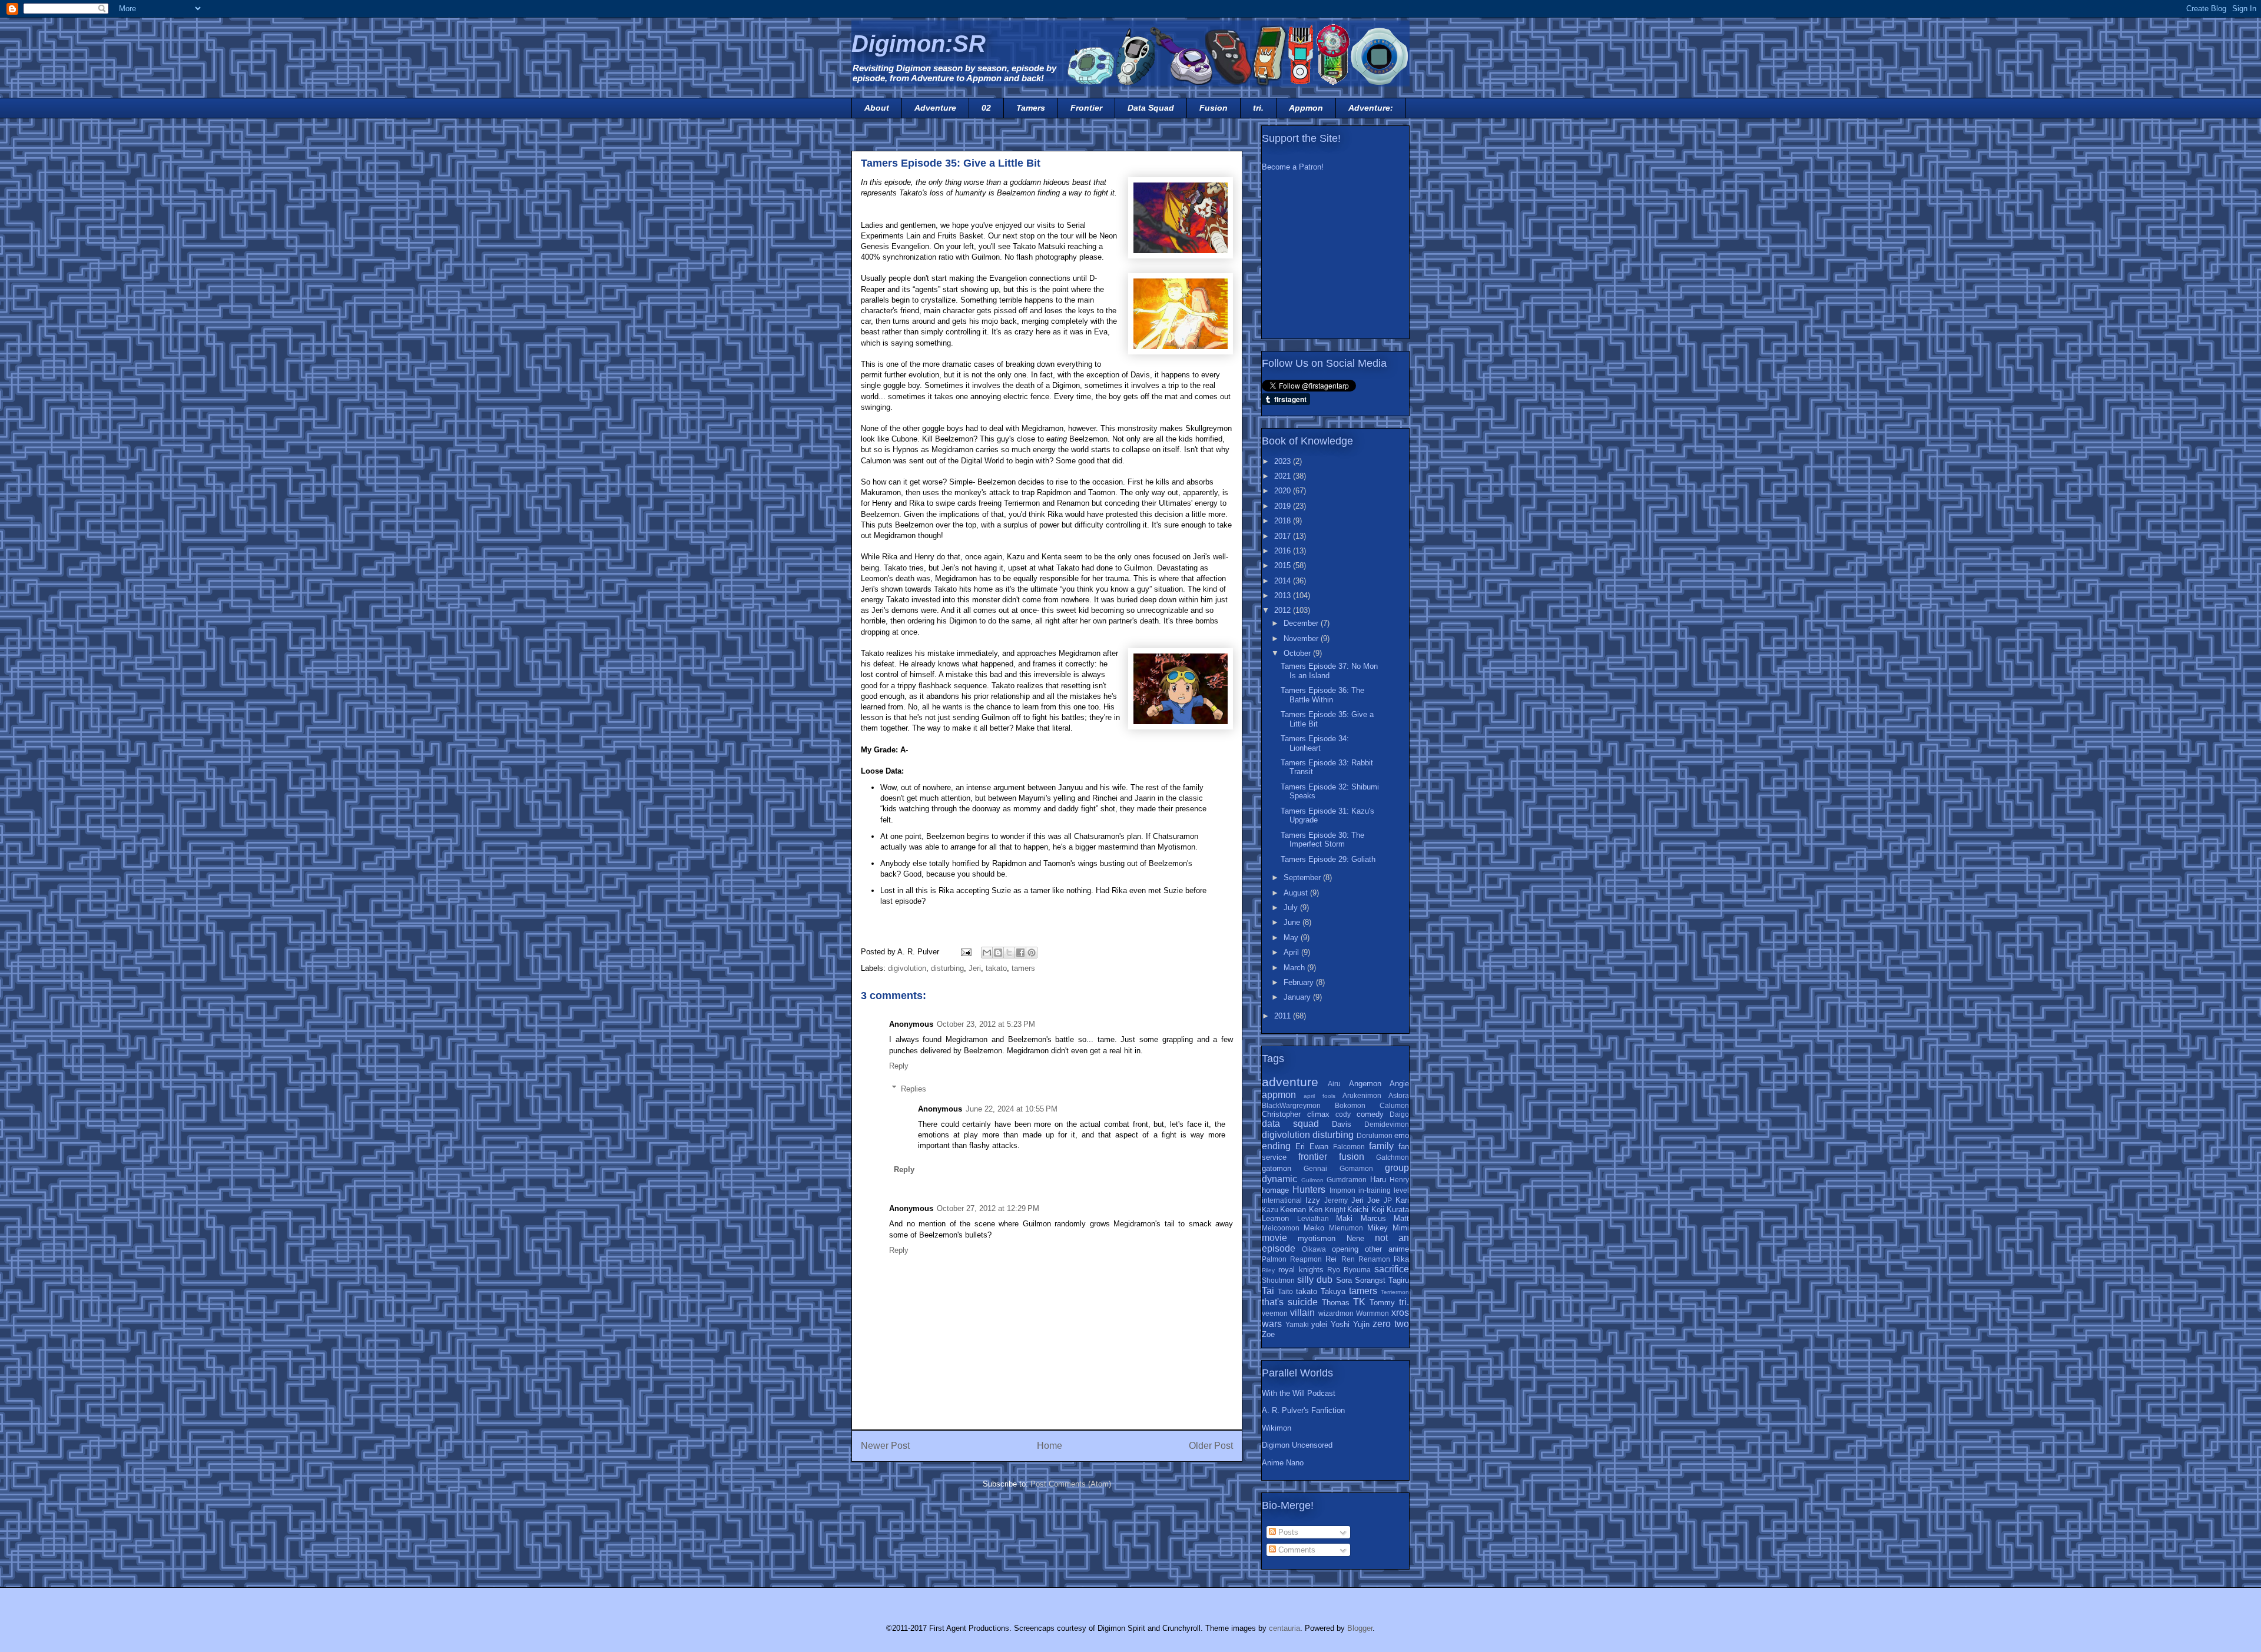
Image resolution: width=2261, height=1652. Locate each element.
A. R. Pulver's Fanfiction (1303, 1410)
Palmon (1274, 1259)
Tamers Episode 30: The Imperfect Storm (1322, 840)
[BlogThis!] (998, 953)
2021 (1284, 476)
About (877, 108)
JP (1388, 1200)
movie (1274, 1238)
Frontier (1086, 108)
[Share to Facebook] (1020, 953)
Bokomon (1350, 1105)
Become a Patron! (1293, 167)
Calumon (1394, 1105)
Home (1050, 1446)
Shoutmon (1278, 1280)
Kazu (1270, 1210)
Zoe (1268, 1334)
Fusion (1214, 108)
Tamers (1031, 108)
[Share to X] (1009, 953)
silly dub (1315, 1280)
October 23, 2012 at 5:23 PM (986, 1024)
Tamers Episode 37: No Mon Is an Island (1329, 671)
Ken (1316, 1210)
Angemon (1365, 1084)
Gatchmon (1393, 1157)
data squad (1290, 1124)
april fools (1319, 1096)
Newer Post (885, 1446)
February (1300, 982)
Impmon (1342, 1190)
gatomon (1277, 1168)
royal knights (1301, 1270)
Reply (899, 1066)
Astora (1399, 1095)
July (1292, 908)
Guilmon (1312, 1180)
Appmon (1306, 108)
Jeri (975, 968)
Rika (1401, 1259)
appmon (1279, 1095)
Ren (1348, 1259)
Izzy (1313, 1200)
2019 (1284, 506)
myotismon (1317, 1238)
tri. (1258, 108)
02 (986, 108)
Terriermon (1395, 1292)
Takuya (1333, 1291)
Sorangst (1370, 1280)
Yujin (1361, 1324)
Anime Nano (1283, 1463)
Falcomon (1349, 1147)
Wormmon (1372, 1313)
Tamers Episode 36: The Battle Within (1322, 695)
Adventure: (1371, 108)
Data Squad (1151, 108)
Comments (1296, 1550)
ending (1276, 1146)
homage (1275, 1190)
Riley (1268, 1270)
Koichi (1358, 1210)
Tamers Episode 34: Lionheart (1315, 743)
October (1298, 653)
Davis (1342, 1124)
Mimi (1401, 1228)
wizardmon (1336, 1313)
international (1282, 1200)
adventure (1290, 1082)
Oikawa (1314, 1249)
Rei (1331, 1259)
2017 (1284, 536)
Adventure (935, 108)
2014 (1284, 581)
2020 (1284, 491)
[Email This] (987, 953)
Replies (914, 1088)
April (1292, 952)
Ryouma (1357, 1270)
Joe (1373, 1200)
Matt (1401, 1218)
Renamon (1374, 1259)
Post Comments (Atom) (1071, 1484)
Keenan (1293, 1210)
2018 (1284, 521)
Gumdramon (1347, 1180)
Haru (1378, 1180)
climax (1318, 1114)
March (1295, 968)
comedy (1370, 1114)
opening (1345, 1249)
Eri (1300, 1147)
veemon (1275, 1313)
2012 (1284, 610)
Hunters (1309, 1190)
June (1293, 922)
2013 (1284, 596)
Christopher (1281, 1114)
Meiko (1314, 1228)
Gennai (1315, 1168)
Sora (1344, 1280)
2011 (1284, 1016)
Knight (1335, 1210)
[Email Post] (965, 952)
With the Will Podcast (1299, 1393)
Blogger (1360, 1628)
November (1302, 638)
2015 (1284, 565)
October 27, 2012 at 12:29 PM (988, 1208)
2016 (1284, 551)
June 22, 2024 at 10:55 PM (1012, 1109)
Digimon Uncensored (1297, 1445)
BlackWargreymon (1291, 1105)
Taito (1285, 1291)
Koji (1378, 1210)
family (1381, 1146)
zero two (1391, 1324)
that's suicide (1290, 1302)
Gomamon (1356, 1168)
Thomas (1336, 1303)
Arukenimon (1362, 1095)
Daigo (1399, 1114)
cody (1343, 1114)
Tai (1268, 1291)
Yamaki (1297, 1324)
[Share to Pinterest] (1032, 953)
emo (1402, 1135)
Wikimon (1277, 1428)
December (1302, 623)
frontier (1313, 1157)
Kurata (1398, 1210)
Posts (1287, 1532)
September (1303, 878)
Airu (1334, 1084)
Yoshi (1340, 1324)
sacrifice (1392, 1269)
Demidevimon (1387, 1124)
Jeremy (1336, 1200)
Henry (1399, 1180)
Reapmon (1306, 1259)
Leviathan (1313, 1218)
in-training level (1384, 1190)
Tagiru (1399, 1280)
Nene (1355, 1238)
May (1292, 938)
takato (996, 968)
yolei (1319, 1324)
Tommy (1382, 1303)
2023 (1284, 461)
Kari (1402, 1200)
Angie (1399, 1084)
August (1297, 893)
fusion (1352, 1157)
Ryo (1334, 1270)
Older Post (1211, 1446)
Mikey (1378, 1228)
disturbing (947, 968)
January (1298, 997)
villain (1302, 1313)
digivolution (907, 968)
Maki (1344, 1218)
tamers (1023, 968)
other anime (1387, 1249)
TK (1359, 1302)
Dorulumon (1375, 1135)
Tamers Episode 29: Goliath (1328, 859)
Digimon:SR (919, 44)
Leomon (1275, 1218)
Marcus (1373, 1218)
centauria (1284, 1628)
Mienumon (1346, 1228)
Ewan (1319, 1147)
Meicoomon (1281, 1228)
